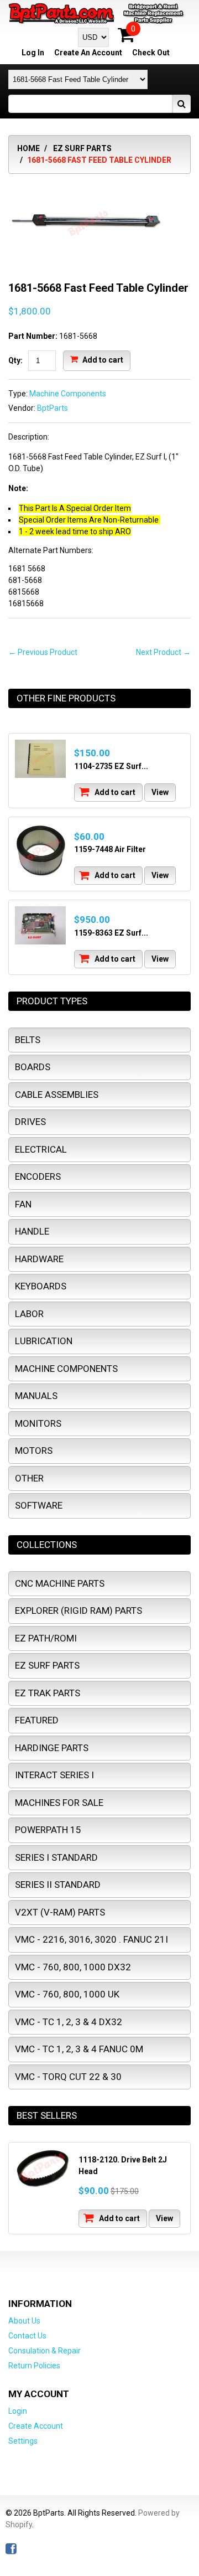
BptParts (53, 408)
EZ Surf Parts (82, 148)
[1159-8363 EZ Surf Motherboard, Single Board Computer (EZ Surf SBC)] (40, 925)
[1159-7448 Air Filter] (40, 851)
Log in (33, 53)
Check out (151, 53)
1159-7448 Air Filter (110, 849)
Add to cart (102, 360)
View (160, 792)
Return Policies (34, 2366)
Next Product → (163, 652)
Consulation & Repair (44, 2351)
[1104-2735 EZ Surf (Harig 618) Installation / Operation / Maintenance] (40, 759)
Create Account (36, 2426)
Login (18, 2411)
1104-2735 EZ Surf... (111, 766)
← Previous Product (43, 652)
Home (28, 148)
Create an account (88, 53)
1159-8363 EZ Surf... (111, 933)
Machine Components (68, 394)
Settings (23, 2441)
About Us (24, 2321)
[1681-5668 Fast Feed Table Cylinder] (88, 188)
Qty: (15, 360)
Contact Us (27, 2336)
